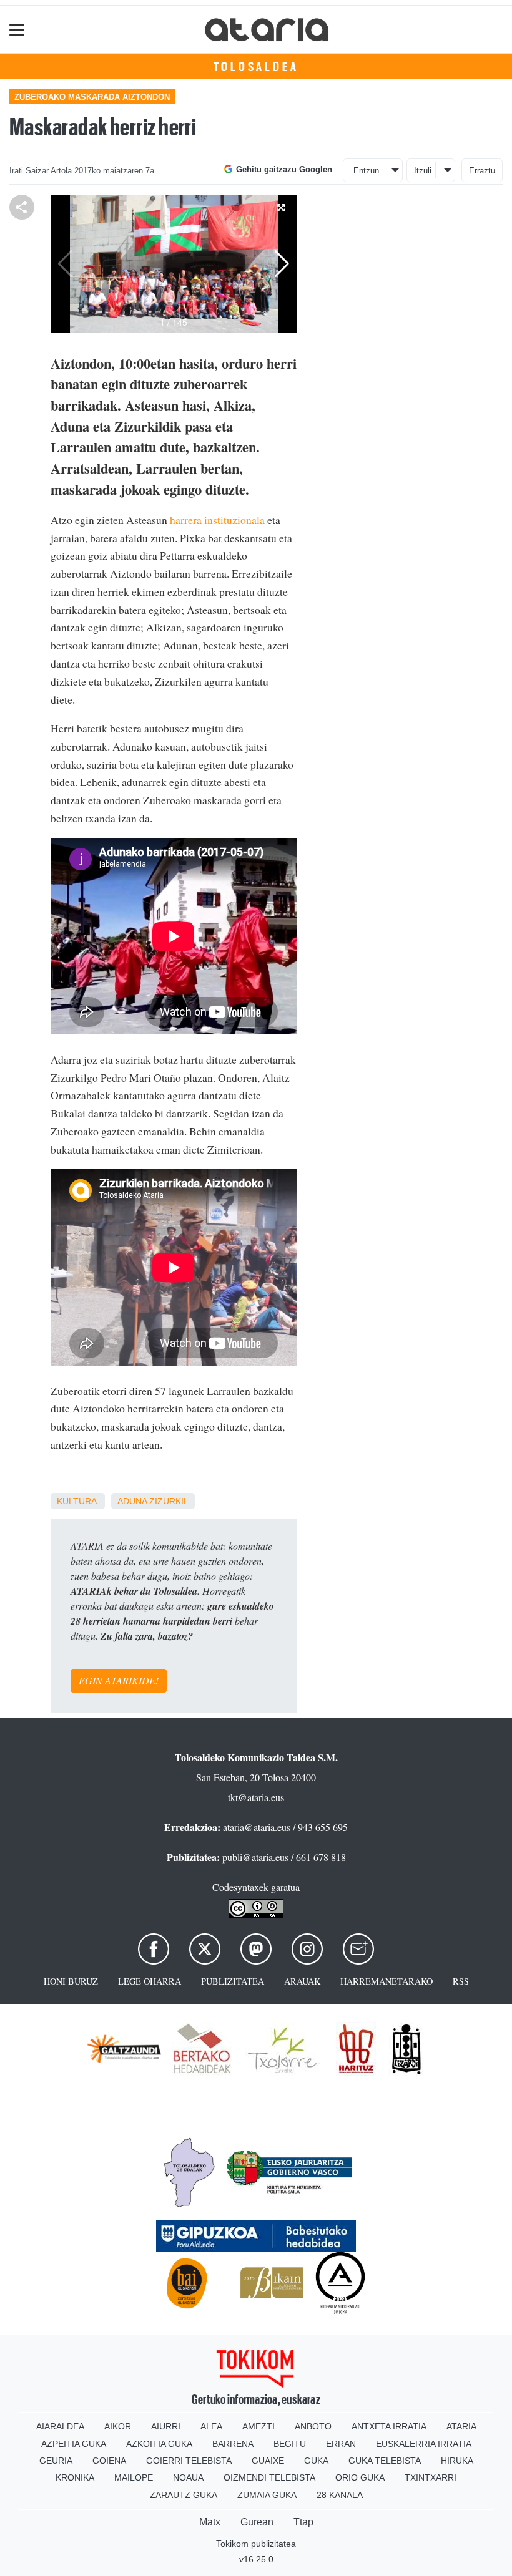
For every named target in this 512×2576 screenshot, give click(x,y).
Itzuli (423, 171)
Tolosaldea (256, 67)
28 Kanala (340, 2495)
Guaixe (268, 2461)
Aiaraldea (60, 2426)
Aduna (132, 1501)
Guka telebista (385, 2461)
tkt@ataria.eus (256, 1797)
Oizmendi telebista (269, 2477)
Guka (316, 2461)
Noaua (188, 2477)
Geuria (56, 2461)
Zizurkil (169, 1501)
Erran (341, 2444)
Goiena (109, 2461)
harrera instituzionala (217, 520)
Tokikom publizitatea (256, 2544)
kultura (76, 1501)
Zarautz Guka (184, 2495)
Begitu (290, 2444)
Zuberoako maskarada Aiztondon (92, 97)
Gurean (257, 2522)
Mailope (134, 2477)
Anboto (313, 2426)
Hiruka (457, 2461)
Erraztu (482, 171)
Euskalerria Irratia (424, 2444)
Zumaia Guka (267, 2495)
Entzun (366, 171)
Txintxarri (431, 2477)
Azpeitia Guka (74, 2444)
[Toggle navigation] (17, 30)
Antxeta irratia (389, 2426)
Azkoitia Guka (159, 2444)
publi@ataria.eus (255, 1857)
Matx (210, 2522)
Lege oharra (150, 1981)
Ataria (461, 2426)
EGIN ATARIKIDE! (119, 1680)
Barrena (233, 2444)
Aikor (118, 2426)
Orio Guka (360, 2477)
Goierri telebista (189, 2461)
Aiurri (166, 2426)
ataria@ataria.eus (257, 1827)
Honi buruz (71, 1981)
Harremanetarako (386, 1981)
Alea (211, 2426)
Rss (461, 1981)
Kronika (75, 2477)
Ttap (303, 2522)
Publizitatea (233, 1981)
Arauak (302, 1981)
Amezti (258, 2426)
